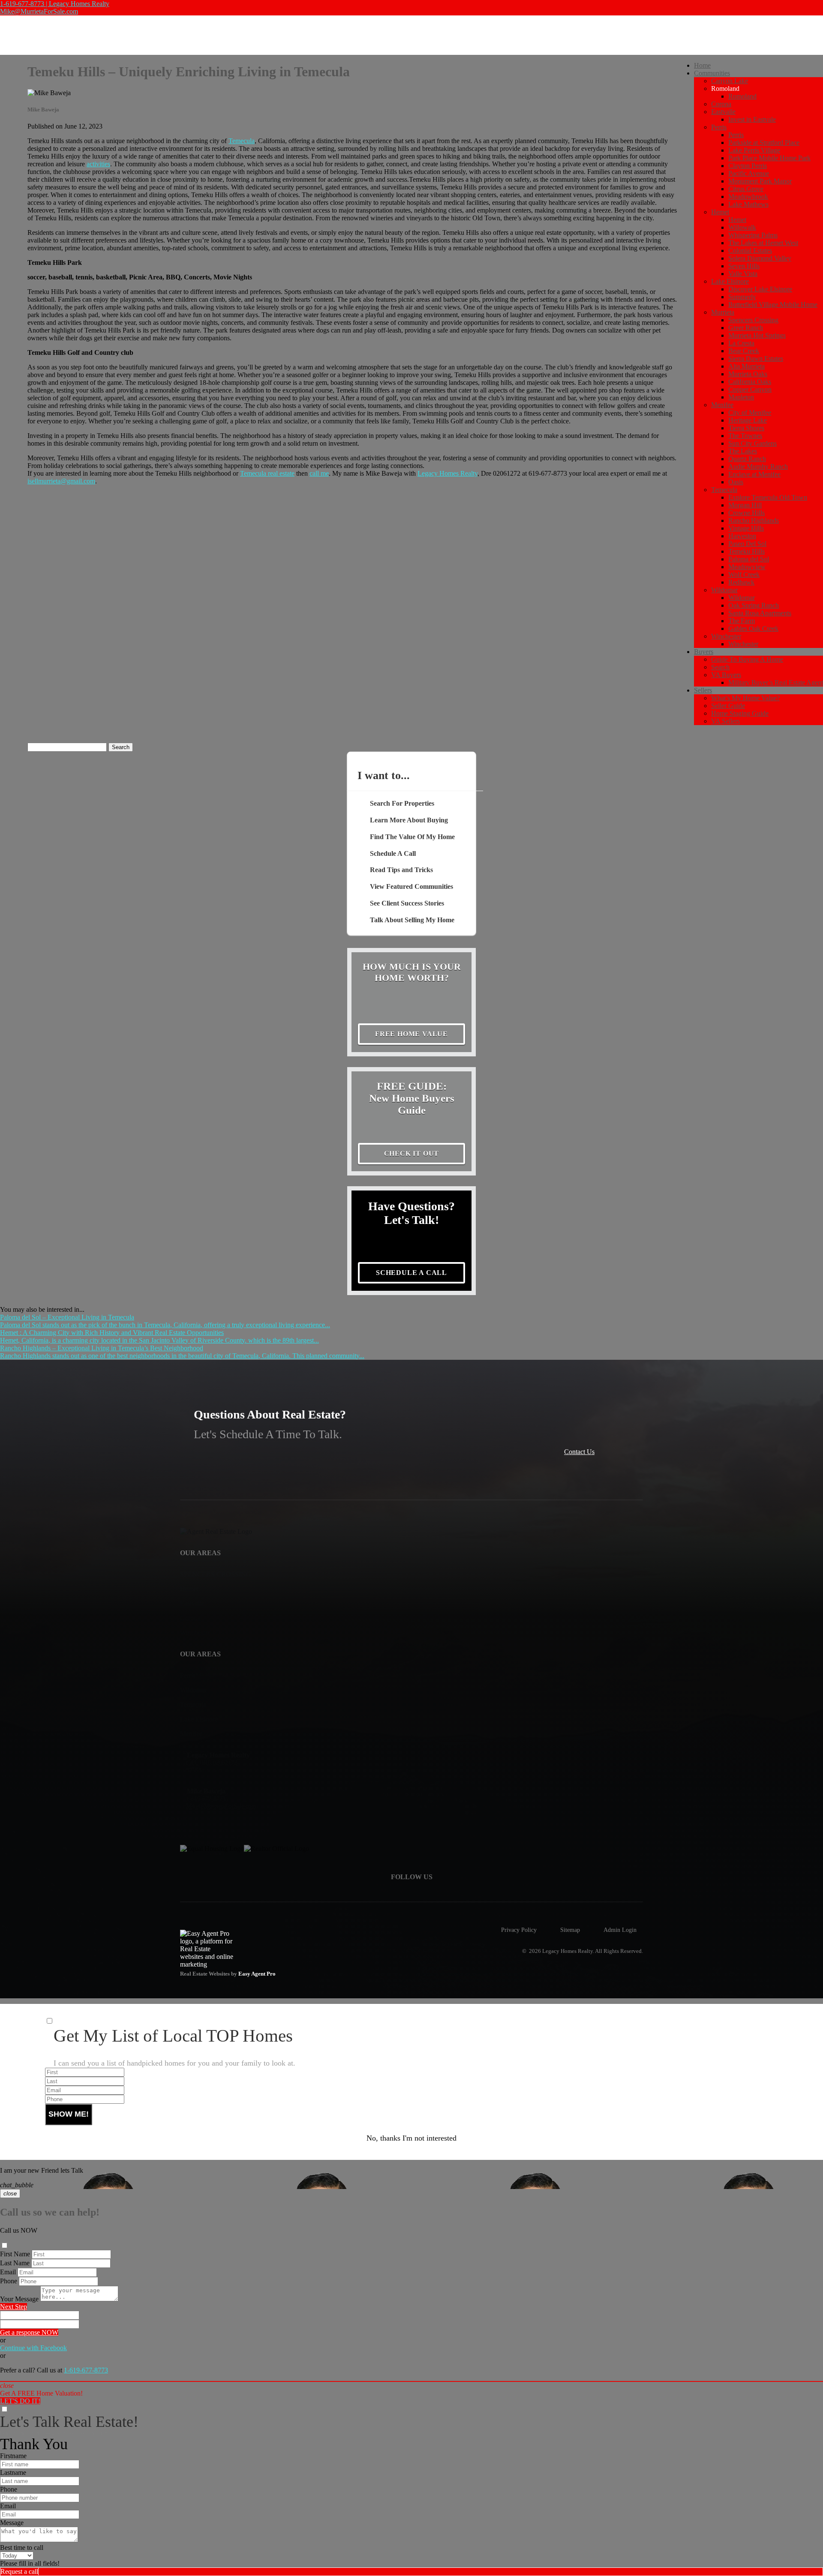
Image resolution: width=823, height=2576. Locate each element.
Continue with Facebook (33, 2348)
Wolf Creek (744, 574)
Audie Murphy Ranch (758, 466)
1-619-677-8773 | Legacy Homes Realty (55, 4)
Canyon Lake (730, 81)
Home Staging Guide (740, 713)
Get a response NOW (29, 2332)
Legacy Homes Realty (448, 473)
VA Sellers (725, 721)
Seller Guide (728, 706)
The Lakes (743, 451)
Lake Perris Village (754, 150)
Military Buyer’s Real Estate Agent (776, 682)
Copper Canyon (750, 389)
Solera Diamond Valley (760, 258)
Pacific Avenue (749, 173)
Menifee (722, 405)
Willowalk (742, 227)
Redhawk (741, 582)
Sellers (703, 690)
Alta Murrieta (746, 366)
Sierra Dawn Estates (756, 358)
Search (720, 667)
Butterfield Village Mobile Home (773, 304)
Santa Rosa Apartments (760, 613)
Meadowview (747, 567)
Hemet (720, 212)
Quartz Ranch (747, 459)
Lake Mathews (748, 204)
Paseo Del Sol (747, 544)
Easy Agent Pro (258, 1974)
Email (8, 2272)
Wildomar (724, 590)
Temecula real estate (267, 473)
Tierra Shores (746, 428)
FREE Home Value (411, 1034)
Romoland (742, 96)
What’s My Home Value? (745, 698)
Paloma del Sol (749, 559)
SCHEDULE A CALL (411, 1273)
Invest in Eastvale (752, 119)
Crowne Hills (746, 513)
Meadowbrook (748, 196)
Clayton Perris (748, 166)
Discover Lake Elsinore (760, 289)
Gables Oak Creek (753, 628)
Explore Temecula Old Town (768, 497)
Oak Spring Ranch (754, 605)
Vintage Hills (746, 528)
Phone (9, 2281)
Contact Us (579, 1452)
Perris (719, 127)
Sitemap (570, 1930)
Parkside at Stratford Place (764, 142)
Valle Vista (743, 274)
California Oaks (750, 382)
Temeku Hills (746, 551)
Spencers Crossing (753, 320)
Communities (712, 73)
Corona (721, 104)
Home (702, 65)
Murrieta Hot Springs (757, 335)
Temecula (724, 490)
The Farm (742, 621)
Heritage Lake (748, 420)
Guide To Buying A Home (747, 659)
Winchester (726, 636)
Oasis (736, 482)
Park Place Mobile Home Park (769, 158)
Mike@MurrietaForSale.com (39, 11)
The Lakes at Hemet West (763, 243)
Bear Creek (744, 351)
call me (319, 473)
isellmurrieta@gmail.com (61, 481)
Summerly (742, 297)
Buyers (704, 652)
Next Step (14, 2307)
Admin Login (620, 1930)
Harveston (742, 536)
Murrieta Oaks (748, 374)
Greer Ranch (746, 328)
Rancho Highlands (754, 520)
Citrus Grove (746, 189)
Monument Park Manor (760, 181)
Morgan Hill (745, 505)
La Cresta (741, 343)
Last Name (15, 2263)
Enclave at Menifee (754, 474)
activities (98, 164)
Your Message (19, 2299)
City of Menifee (750, 412)
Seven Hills (744, 266)
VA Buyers (726, 675)
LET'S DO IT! (20, 2401)
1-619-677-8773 (86, 2370)
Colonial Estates (750, 250)
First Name (15, 2254)
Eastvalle (723, 112)
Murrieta (723, 312)
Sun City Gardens (752, 443)
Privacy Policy (519, 1930)
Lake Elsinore (730, 281)
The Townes (745, 436)
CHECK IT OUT (412, 1153)
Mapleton (741, 397)
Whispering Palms (753, 235)
